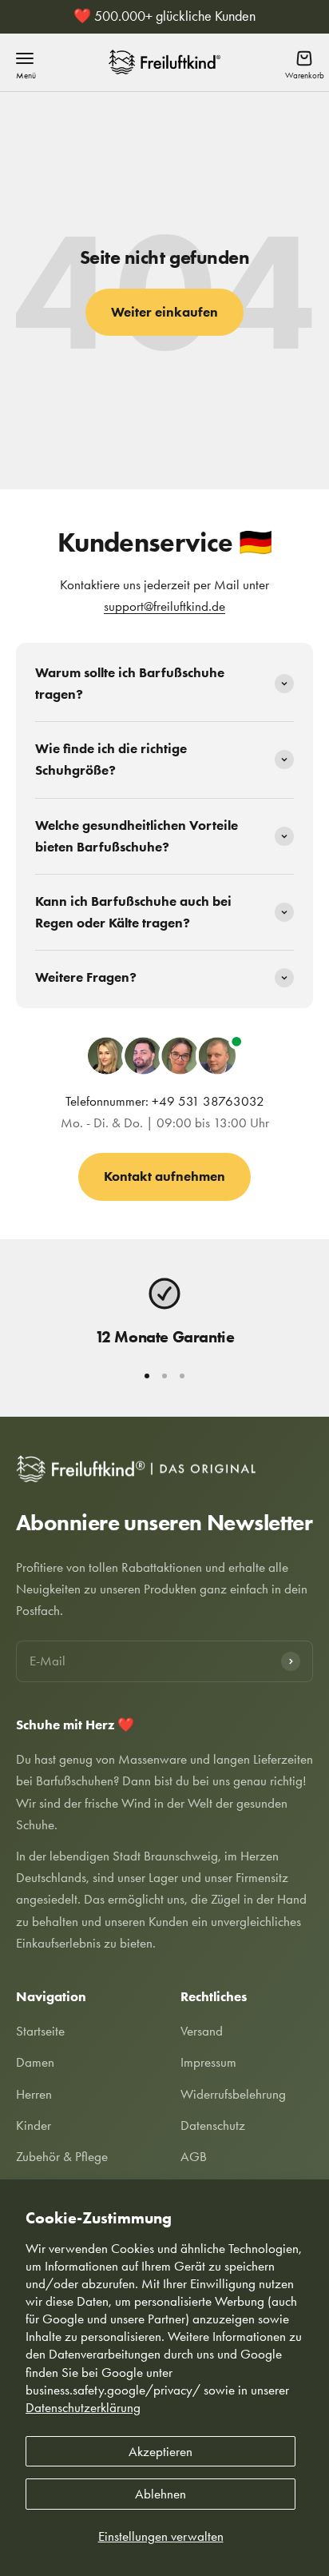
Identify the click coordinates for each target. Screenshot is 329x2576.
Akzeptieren (161, 2451)
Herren (34, 2094)
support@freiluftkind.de (164, 606)
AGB (194, 2156)
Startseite (40, 2031)
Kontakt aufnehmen (164, 1176)
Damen (35, 2062)
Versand (202, 2031)
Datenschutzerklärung (83, 2407)
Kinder (34, 2125)
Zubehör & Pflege (62, 2156)
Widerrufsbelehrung (233, 2094)
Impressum (208, 2062)
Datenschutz (213, 2125)
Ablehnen (161, 2494)
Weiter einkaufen (164, 312)
